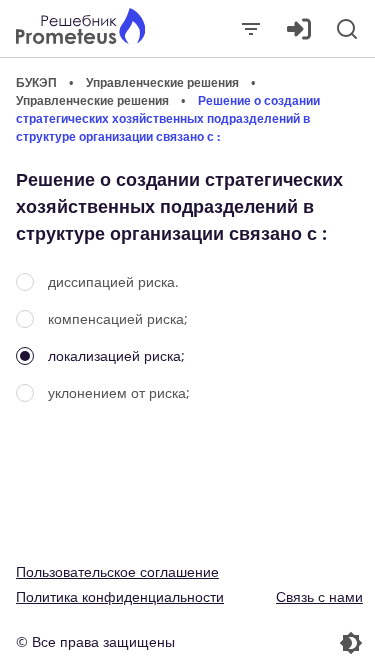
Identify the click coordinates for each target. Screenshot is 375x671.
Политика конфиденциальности (120, 596)
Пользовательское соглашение (117, 571)
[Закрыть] (251, 29)
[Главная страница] (80, 28)
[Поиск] (347, 29)
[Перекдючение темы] (278, 643)
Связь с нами (319, 596)
